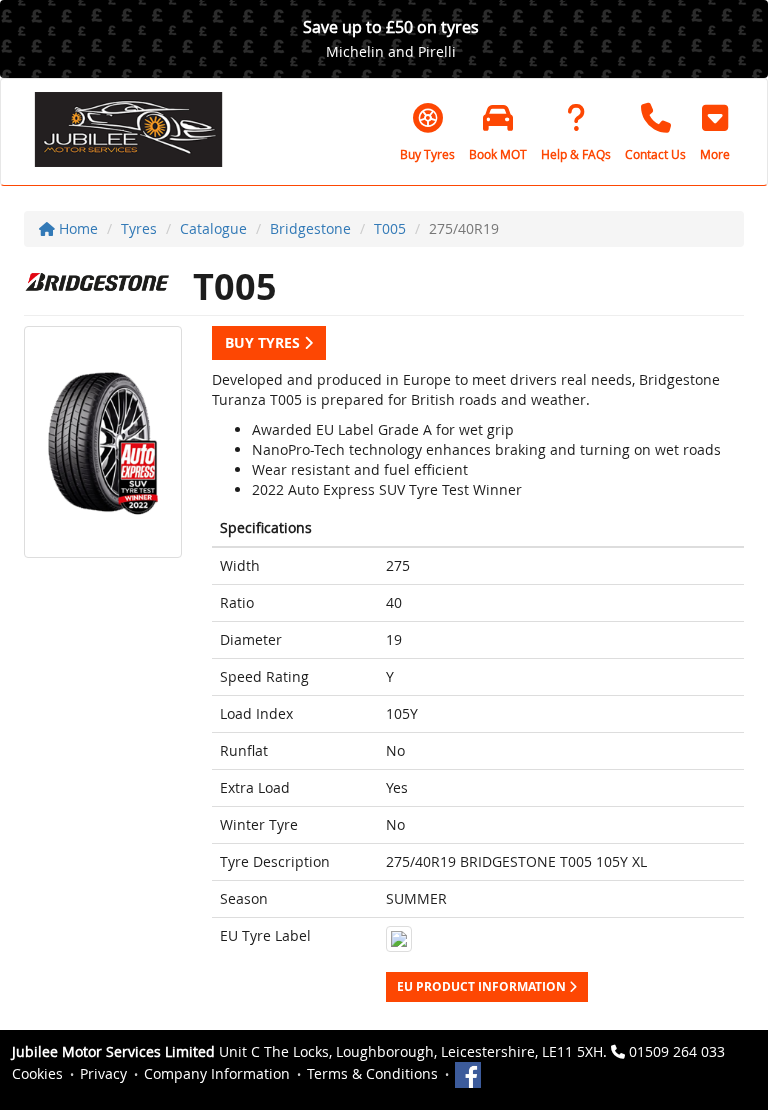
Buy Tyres (264, 342)
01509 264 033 (677, 1051)
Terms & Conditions (372, 1073)
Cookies (37, 1073)
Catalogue (213, 228)
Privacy (103, 1073)
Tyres (139, 228)
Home (76, 228)
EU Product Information (483, 986)
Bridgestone (310, 228)
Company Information (217, 1073)
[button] (715, 132)
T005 (390, 228)
